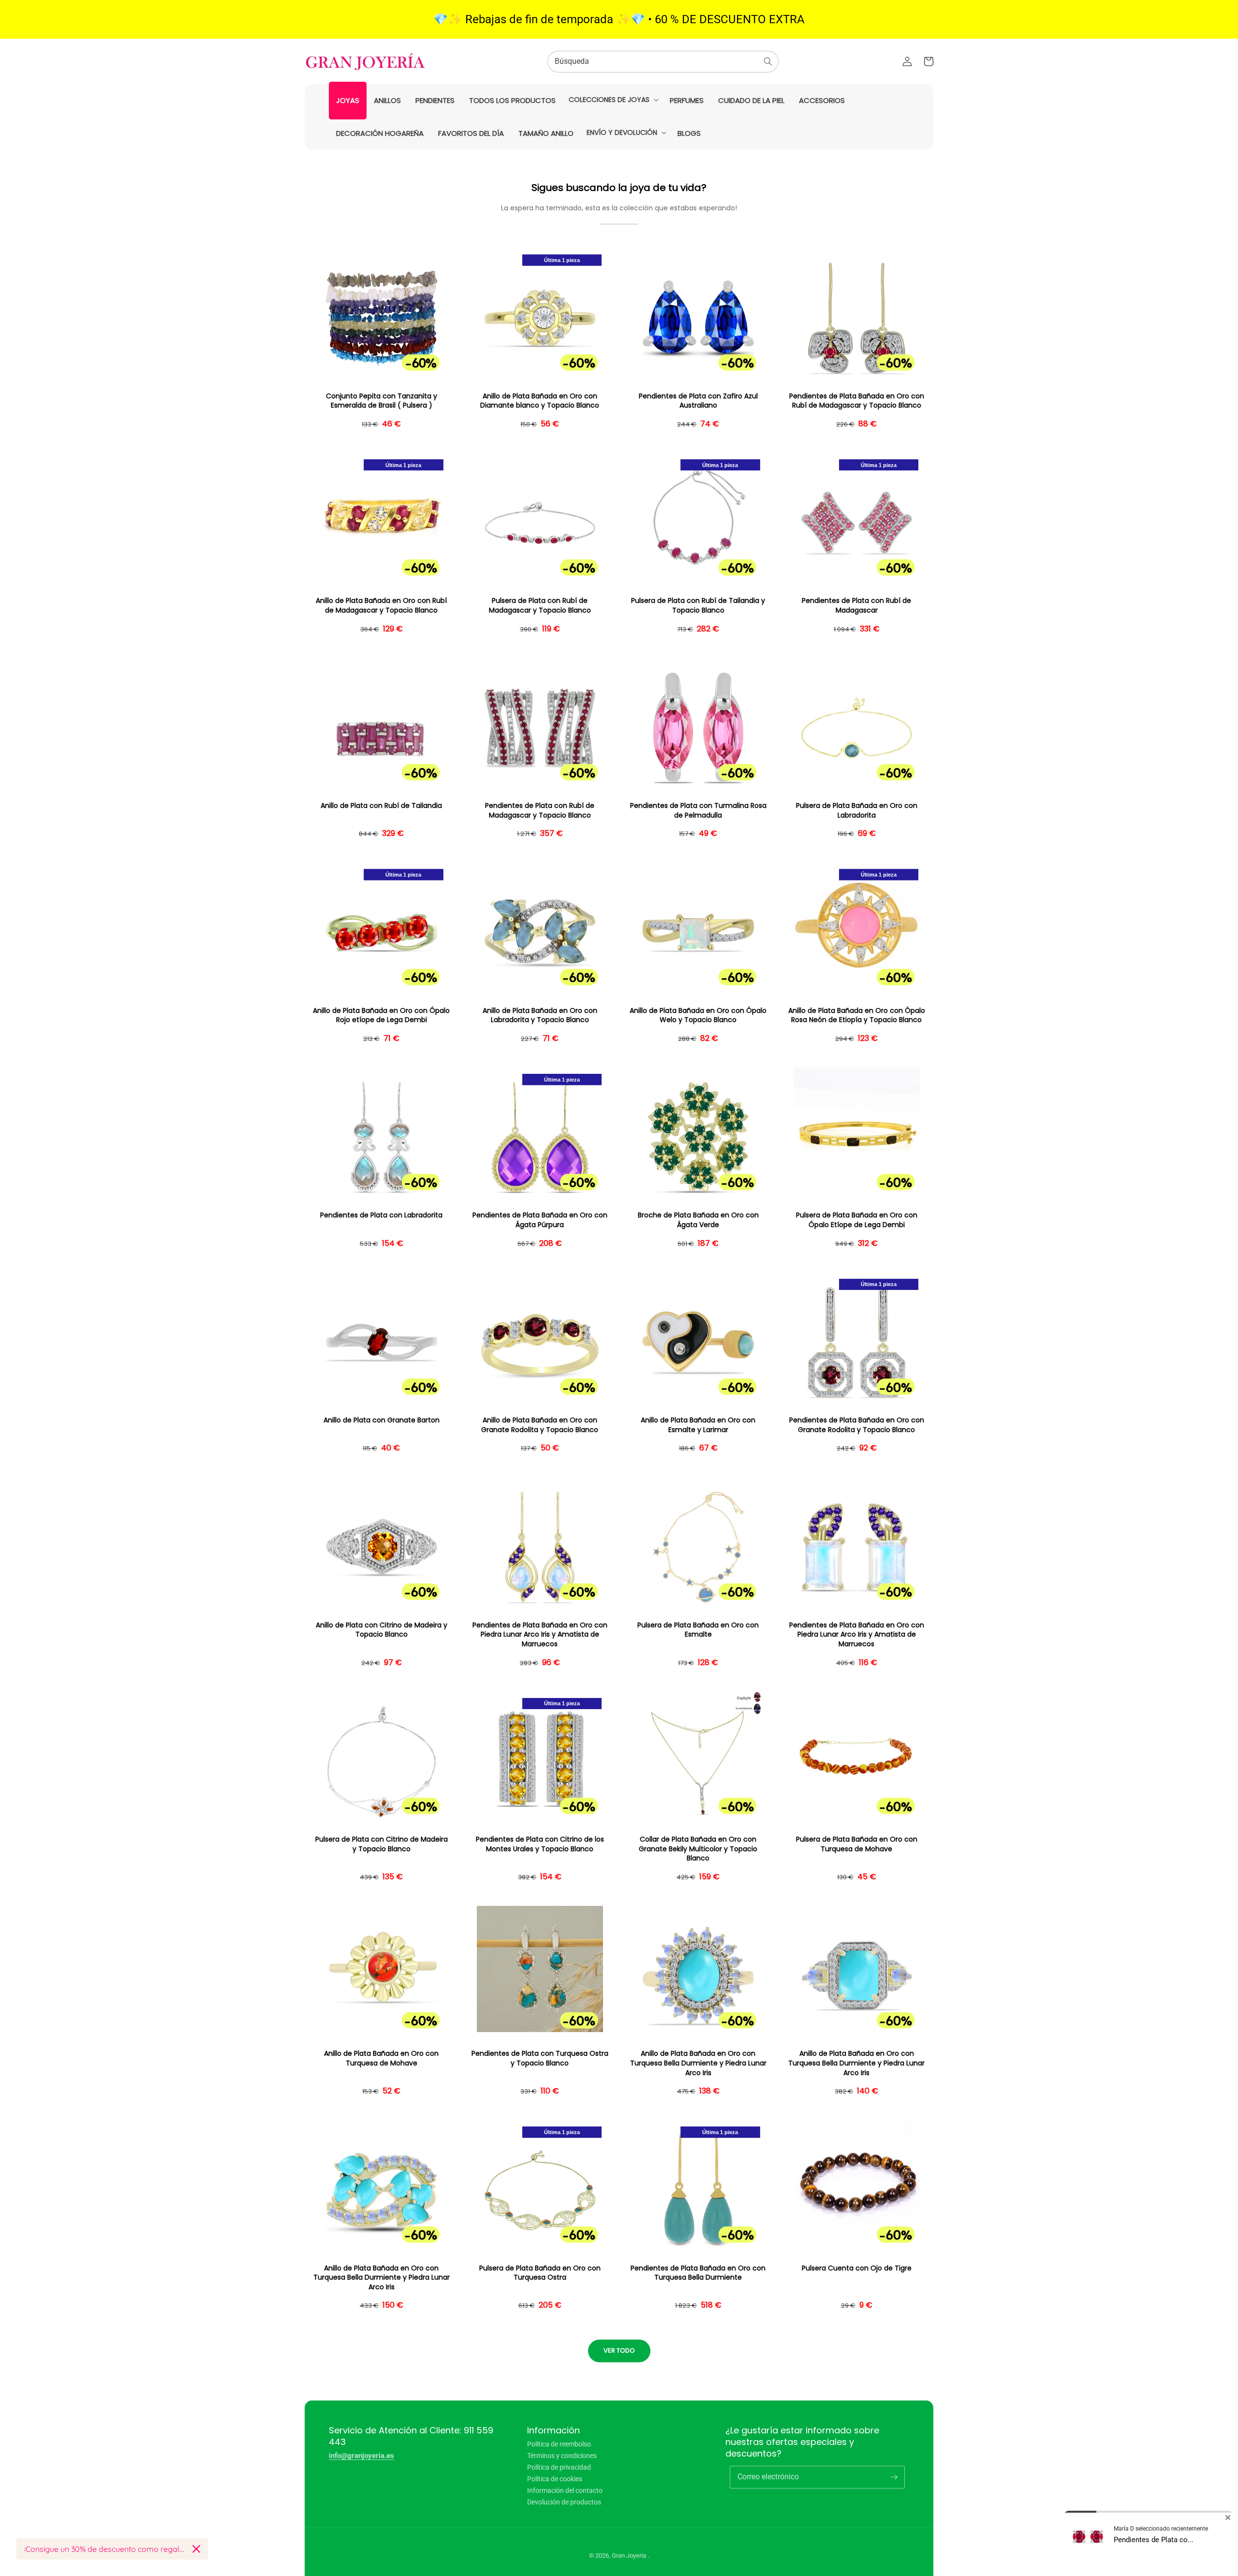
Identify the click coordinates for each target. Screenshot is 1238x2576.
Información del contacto (565, 2490)
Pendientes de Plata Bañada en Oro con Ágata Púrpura (540, 1220)
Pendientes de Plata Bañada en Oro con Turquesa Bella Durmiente (698, 2273)
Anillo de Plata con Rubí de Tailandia (381, 806)
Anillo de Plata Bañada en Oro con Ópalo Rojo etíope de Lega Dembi (381, 1016)
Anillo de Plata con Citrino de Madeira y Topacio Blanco (382, 1630)
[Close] (196, 2549)
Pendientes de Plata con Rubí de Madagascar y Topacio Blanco (540, 811)
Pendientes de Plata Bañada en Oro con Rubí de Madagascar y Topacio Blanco (857, 401)
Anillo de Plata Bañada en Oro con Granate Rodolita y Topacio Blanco (540, 1425)
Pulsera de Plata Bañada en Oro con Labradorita (857, 811)
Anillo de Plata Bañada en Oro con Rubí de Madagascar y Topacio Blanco (381, 606)
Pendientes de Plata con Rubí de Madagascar (856, 606)
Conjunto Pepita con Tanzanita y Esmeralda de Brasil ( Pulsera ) (382, 401)
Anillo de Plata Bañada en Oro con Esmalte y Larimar (698, 1425)
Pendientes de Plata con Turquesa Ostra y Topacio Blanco (540, 2058)
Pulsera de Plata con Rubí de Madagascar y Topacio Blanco (540, 606)
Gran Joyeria (629, 2555)
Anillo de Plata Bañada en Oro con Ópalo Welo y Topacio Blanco (698, 1016)
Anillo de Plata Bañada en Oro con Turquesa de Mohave (381, 2058)
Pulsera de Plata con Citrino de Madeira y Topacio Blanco (382, 1844)
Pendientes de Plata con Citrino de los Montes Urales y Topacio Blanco (540, 1844)
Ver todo (619, 2350)
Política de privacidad (559, 2467)
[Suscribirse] (894, 2477)
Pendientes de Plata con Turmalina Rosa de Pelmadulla (698, 811)
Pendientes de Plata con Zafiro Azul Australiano (698, 401)
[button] (613, 100)
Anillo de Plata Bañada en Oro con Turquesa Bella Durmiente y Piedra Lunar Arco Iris (698, 2063)
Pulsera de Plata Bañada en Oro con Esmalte (698, 1630)
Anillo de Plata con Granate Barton (382, 1420)
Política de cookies (555, 2479)
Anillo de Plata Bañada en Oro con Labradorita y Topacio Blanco (540, 1016)
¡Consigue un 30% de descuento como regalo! (104, 2549)
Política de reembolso (559, 2444)
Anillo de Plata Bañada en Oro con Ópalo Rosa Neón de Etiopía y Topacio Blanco (857, 1016)
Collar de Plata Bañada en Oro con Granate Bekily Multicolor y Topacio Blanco (698, 1849)
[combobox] (663, 62)
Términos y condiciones (562, 2456)
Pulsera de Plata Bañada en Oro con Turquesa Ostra (540, 2273)
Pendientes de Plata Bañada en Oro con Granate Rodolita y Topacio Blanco (857, 1425)
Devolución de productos (564, 2502)
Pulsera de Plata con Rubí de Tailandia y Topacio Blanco (698, 606)
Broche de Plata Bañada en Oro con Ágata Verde (698, 1220)
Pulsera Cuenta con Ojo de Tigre (857, 2268)
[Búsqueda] (768, 61)
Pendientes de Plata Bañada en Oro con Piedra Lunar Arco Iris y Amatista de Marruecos (540, 1635)
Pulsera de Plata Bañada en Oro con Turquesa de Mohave (857, 1844)
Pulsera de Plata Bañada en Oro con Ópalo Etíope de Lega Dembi (857, 1220)
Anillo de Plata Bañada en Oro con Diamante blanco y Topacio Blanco (540, 401)
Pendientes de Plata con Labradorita (381, 1215)
